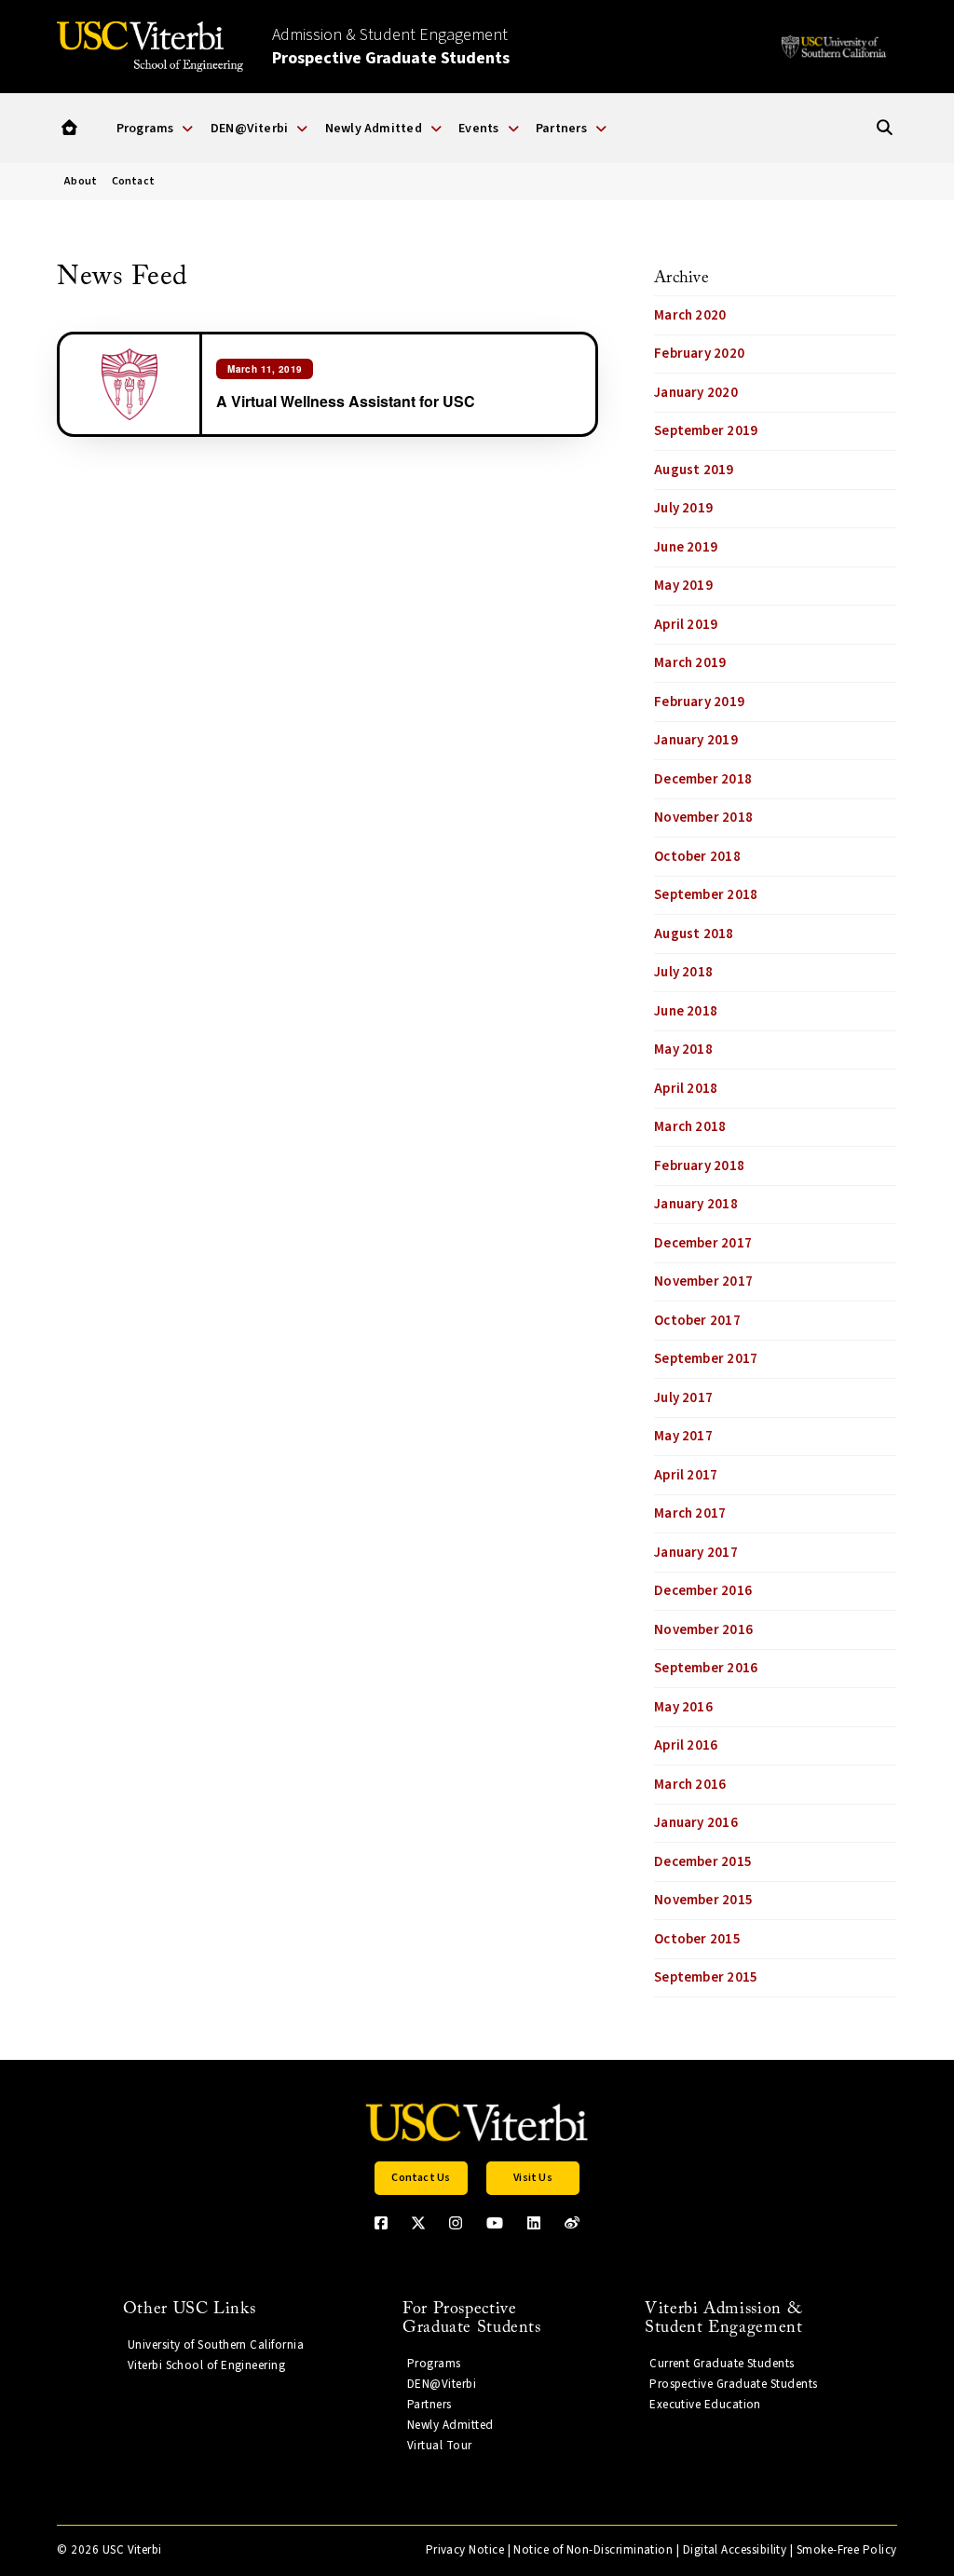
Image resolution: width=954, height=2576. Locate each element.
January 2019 (696, 740)
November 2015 (703, 1900)
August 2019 (694, 470)
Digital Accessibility (735, 2550)
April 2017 (686, 1475)
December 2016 (703, 1591)
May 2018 (683, 1049)
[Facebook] (381, 2223)
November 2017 (703, 1281)
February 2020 (699, 354)
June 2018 (686, 1011)
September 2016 (706, 1668)
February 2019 (699, 702)
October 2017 (697, 1321)
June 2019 (686, 547)
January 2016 (696, 1823)
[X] (418, 2223)
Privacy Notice (465, 2550)
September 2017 (706, 1359)
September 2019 (706, 431)
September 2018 (706, 895)
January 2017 (696, 1553)
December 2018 (703, 779)
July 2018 (683, 972)
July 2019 (683, 508)
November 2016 (703, 1630)
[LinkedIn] (534, 2223)
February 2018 (699, 1166)
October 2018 (697, 857)
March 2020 (690, 315)
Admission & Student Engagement (391, 47)
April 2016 (686, 1745)
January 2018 (696, 1204)
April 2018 (686, 1089)
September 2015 (706, 1977)
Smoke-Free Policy (847, 2550)
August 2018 (694, 934)
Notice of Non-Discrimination (593, 2550)
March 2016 (690, 1785)
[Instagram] (456, 2223)
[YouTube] (495, 2223)
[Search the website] (885, 128)
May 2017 (683, 1436)
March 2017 (690, 1513)
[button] (69, 128)
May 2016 (683, 1707)
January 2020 (696, 393)
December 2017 (703, 1243)
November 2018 (703, 818)
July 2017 (683, 1398)
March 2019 (690, 663)
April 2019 (686, 625)
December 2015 (703, 1862)
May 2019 (683, 586)
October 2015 (697, 1939)
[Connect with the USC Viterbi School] (572, 2223)
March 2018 (690, 1127)
